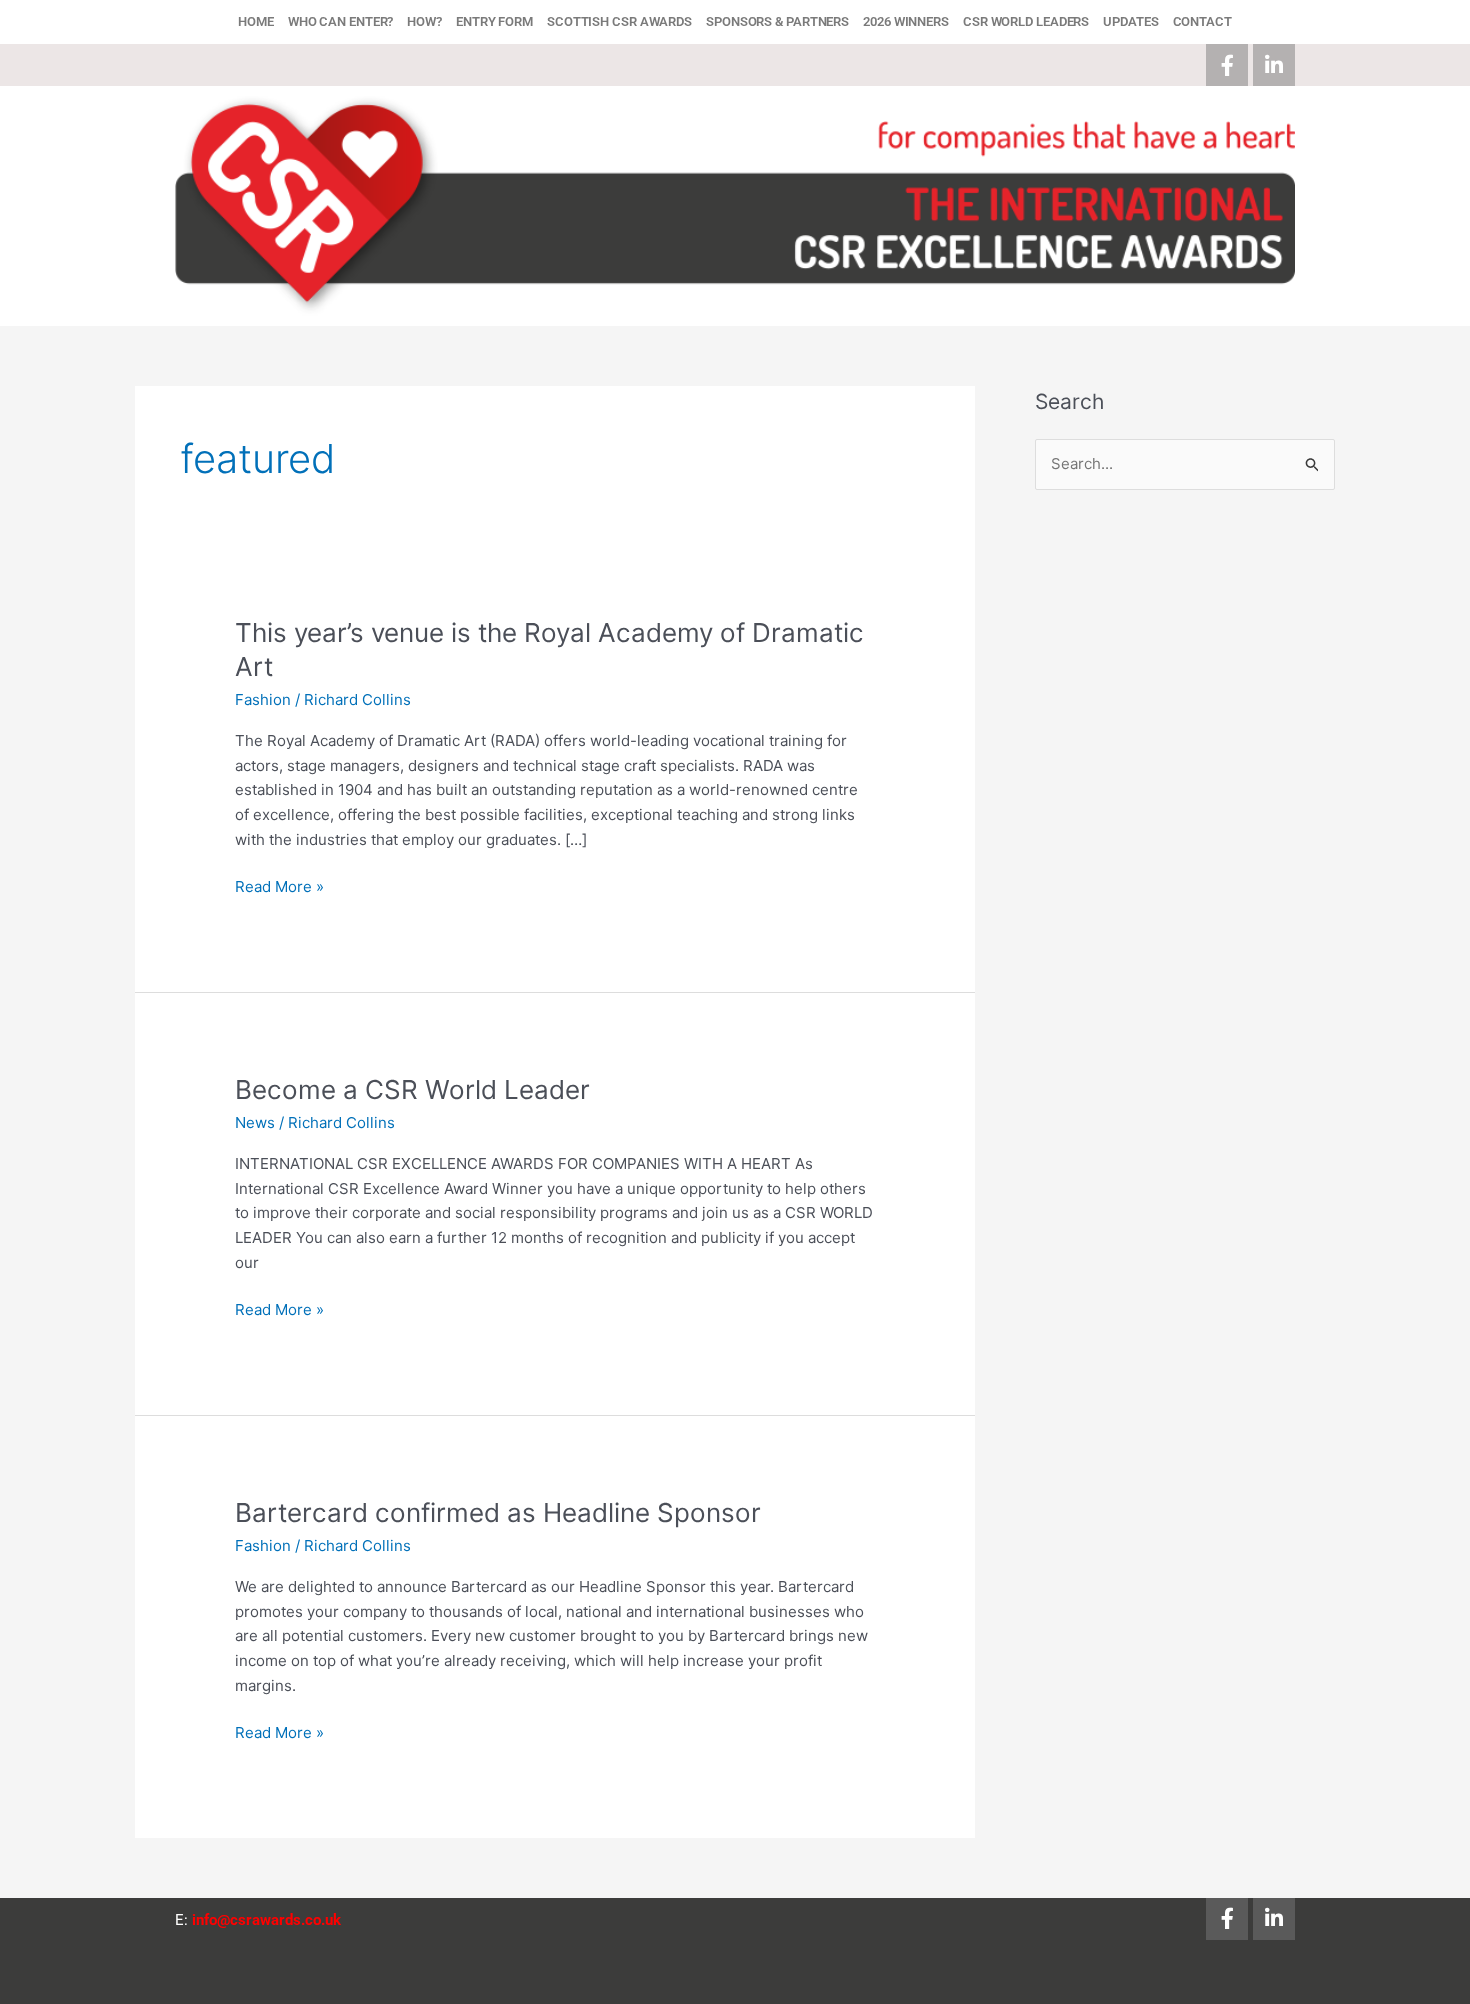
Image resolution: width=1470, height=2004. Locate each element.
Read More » (279, 885)
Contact (1202, 21)
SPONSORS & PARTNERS (777, 21)
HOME (256, 21)
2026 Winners (906, 21)
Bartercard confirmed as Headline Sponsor (498, 1512)
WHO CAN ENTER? (341, 21)
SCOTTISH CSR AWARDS (619, 21)
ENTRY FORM (494, 21)
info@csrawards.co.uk (266, 1920)
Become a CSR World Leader (412, 1089)
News (255, 1122)
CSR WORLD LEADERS (1026, 21)
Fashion (263, 699)
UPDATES (1130, 21)
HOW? (424, 21)
